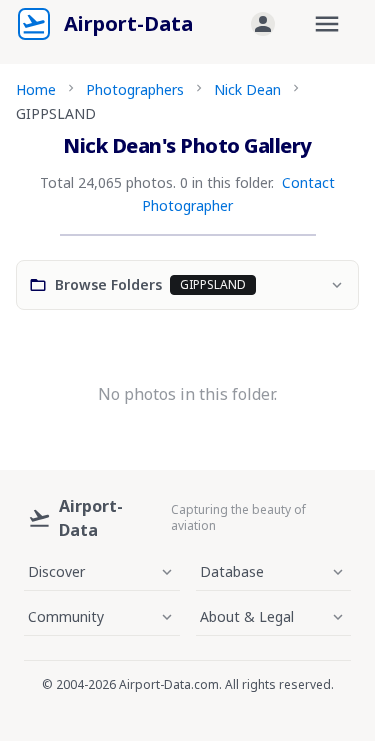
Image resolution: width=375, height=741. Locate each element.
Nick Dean (247, 89)
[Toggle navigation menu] (327, 24)
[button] (263, 24)
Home (36, 89)
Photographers (135, 89)
